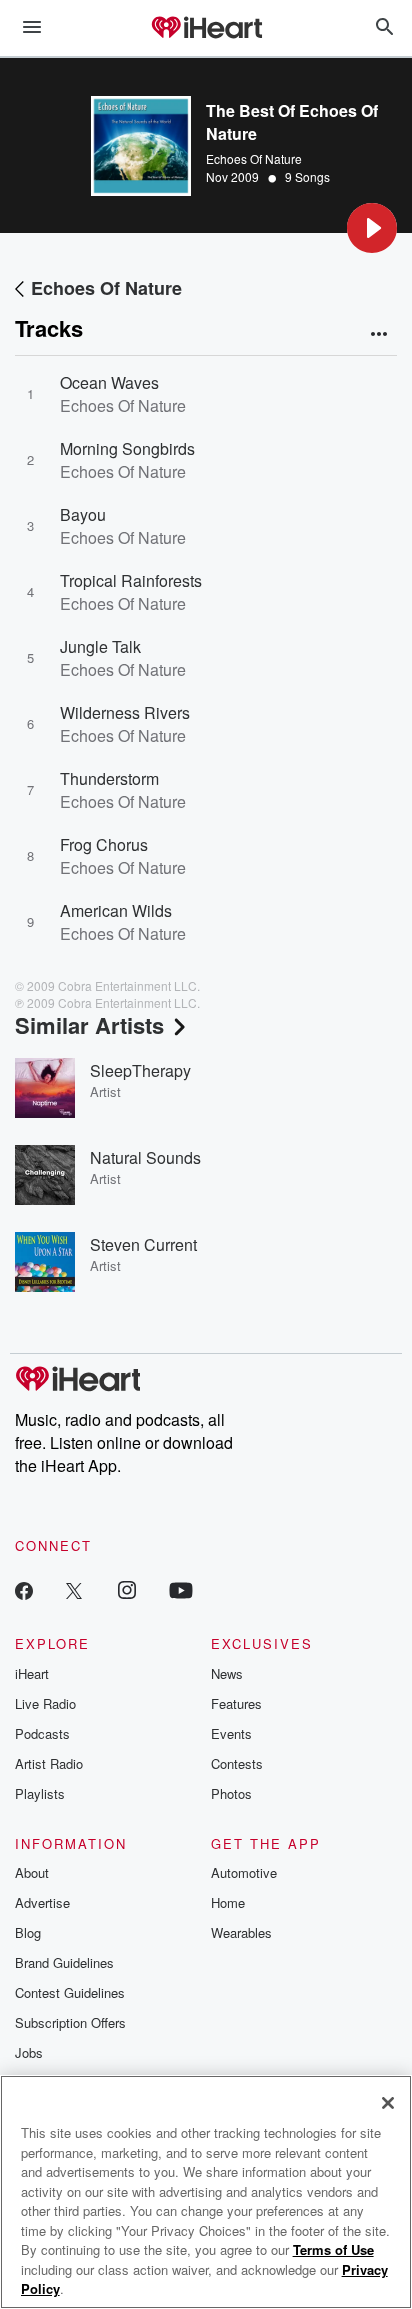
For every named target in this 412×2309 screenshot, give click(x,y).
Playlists (40, 1793)
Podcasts (42, 1733)
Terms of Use (333, 2249)
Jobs (29, 2052)
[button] (372, 228)
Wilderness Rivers (125, 712)
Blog (28, 1932)
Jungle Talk (100, 646)
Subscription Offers (70, 2022)
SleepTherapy (140, 1070)
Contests (237, 1763)
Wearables (241, 1932)
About (32, 1872)
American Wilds (116, 910)
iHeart (32, 1673)
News (227, 1673)
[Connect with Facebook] (24, 1589)
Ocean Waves (109, 382)
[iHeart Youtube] (181, 1589)
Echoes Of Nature (254, 158)
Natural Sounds (145, 1157)
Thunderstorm (109, 778)
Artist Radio (49, 1763)
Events (231, 1733)
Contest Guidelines (70, 1992)
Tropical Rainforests (131, 580)
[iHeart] (206, 29)
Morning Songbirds (127, 448)
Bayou (83, 514)
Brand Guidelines (64, 1962)
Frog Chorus (104, 844)
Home (228, 1902)
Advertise (42, 1902)
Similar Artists (89, 1025)
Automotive (244, 1872)
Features (236, 1703)
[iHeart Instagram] (127, 1589)
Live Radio (45, 1703)
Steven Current (143, 1244)
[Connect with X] (74, 1589)
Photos (231, 1793)
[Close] (388, 2103)
